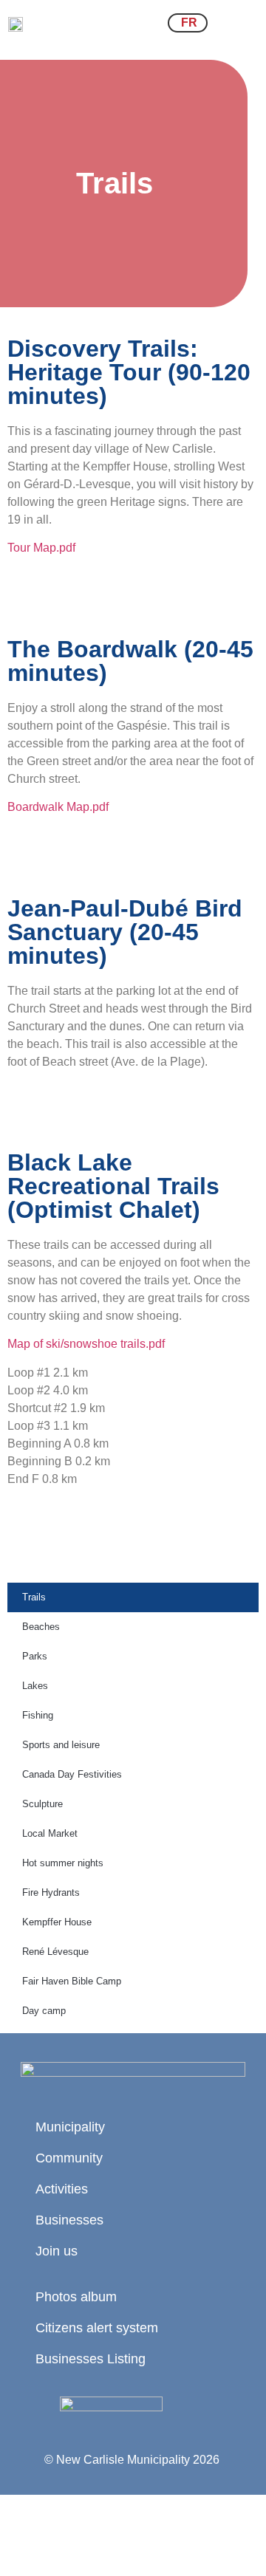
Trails (34, 1597)
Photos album (76, 2297)
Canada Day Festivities (72, 1774)
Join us (57, 2251)
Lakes (35, 1686)
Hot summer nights (63, 1863)
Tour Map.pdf (41, 548)
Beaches (41, 1627)
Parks (35, 1656)
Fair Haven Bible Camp (72, 1981)
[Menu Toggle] (240, 23)
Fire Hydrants (51, 1892)
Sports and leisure (61, 1745)
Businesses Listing (91, 2359)
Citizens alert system (97, 2328)
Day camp (44, 2011)
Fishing (38, 1715)
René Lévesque (55, 1952)
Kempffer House (57, 1922)
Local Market (50, 1833)
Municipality (70, 2127)
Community (69, 2158)
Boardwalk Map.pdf (58, 807)
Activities (62, 2189)
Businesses (69, 2220)
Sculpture (42, 1804)
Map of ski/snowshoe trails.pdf (86, 1344)
